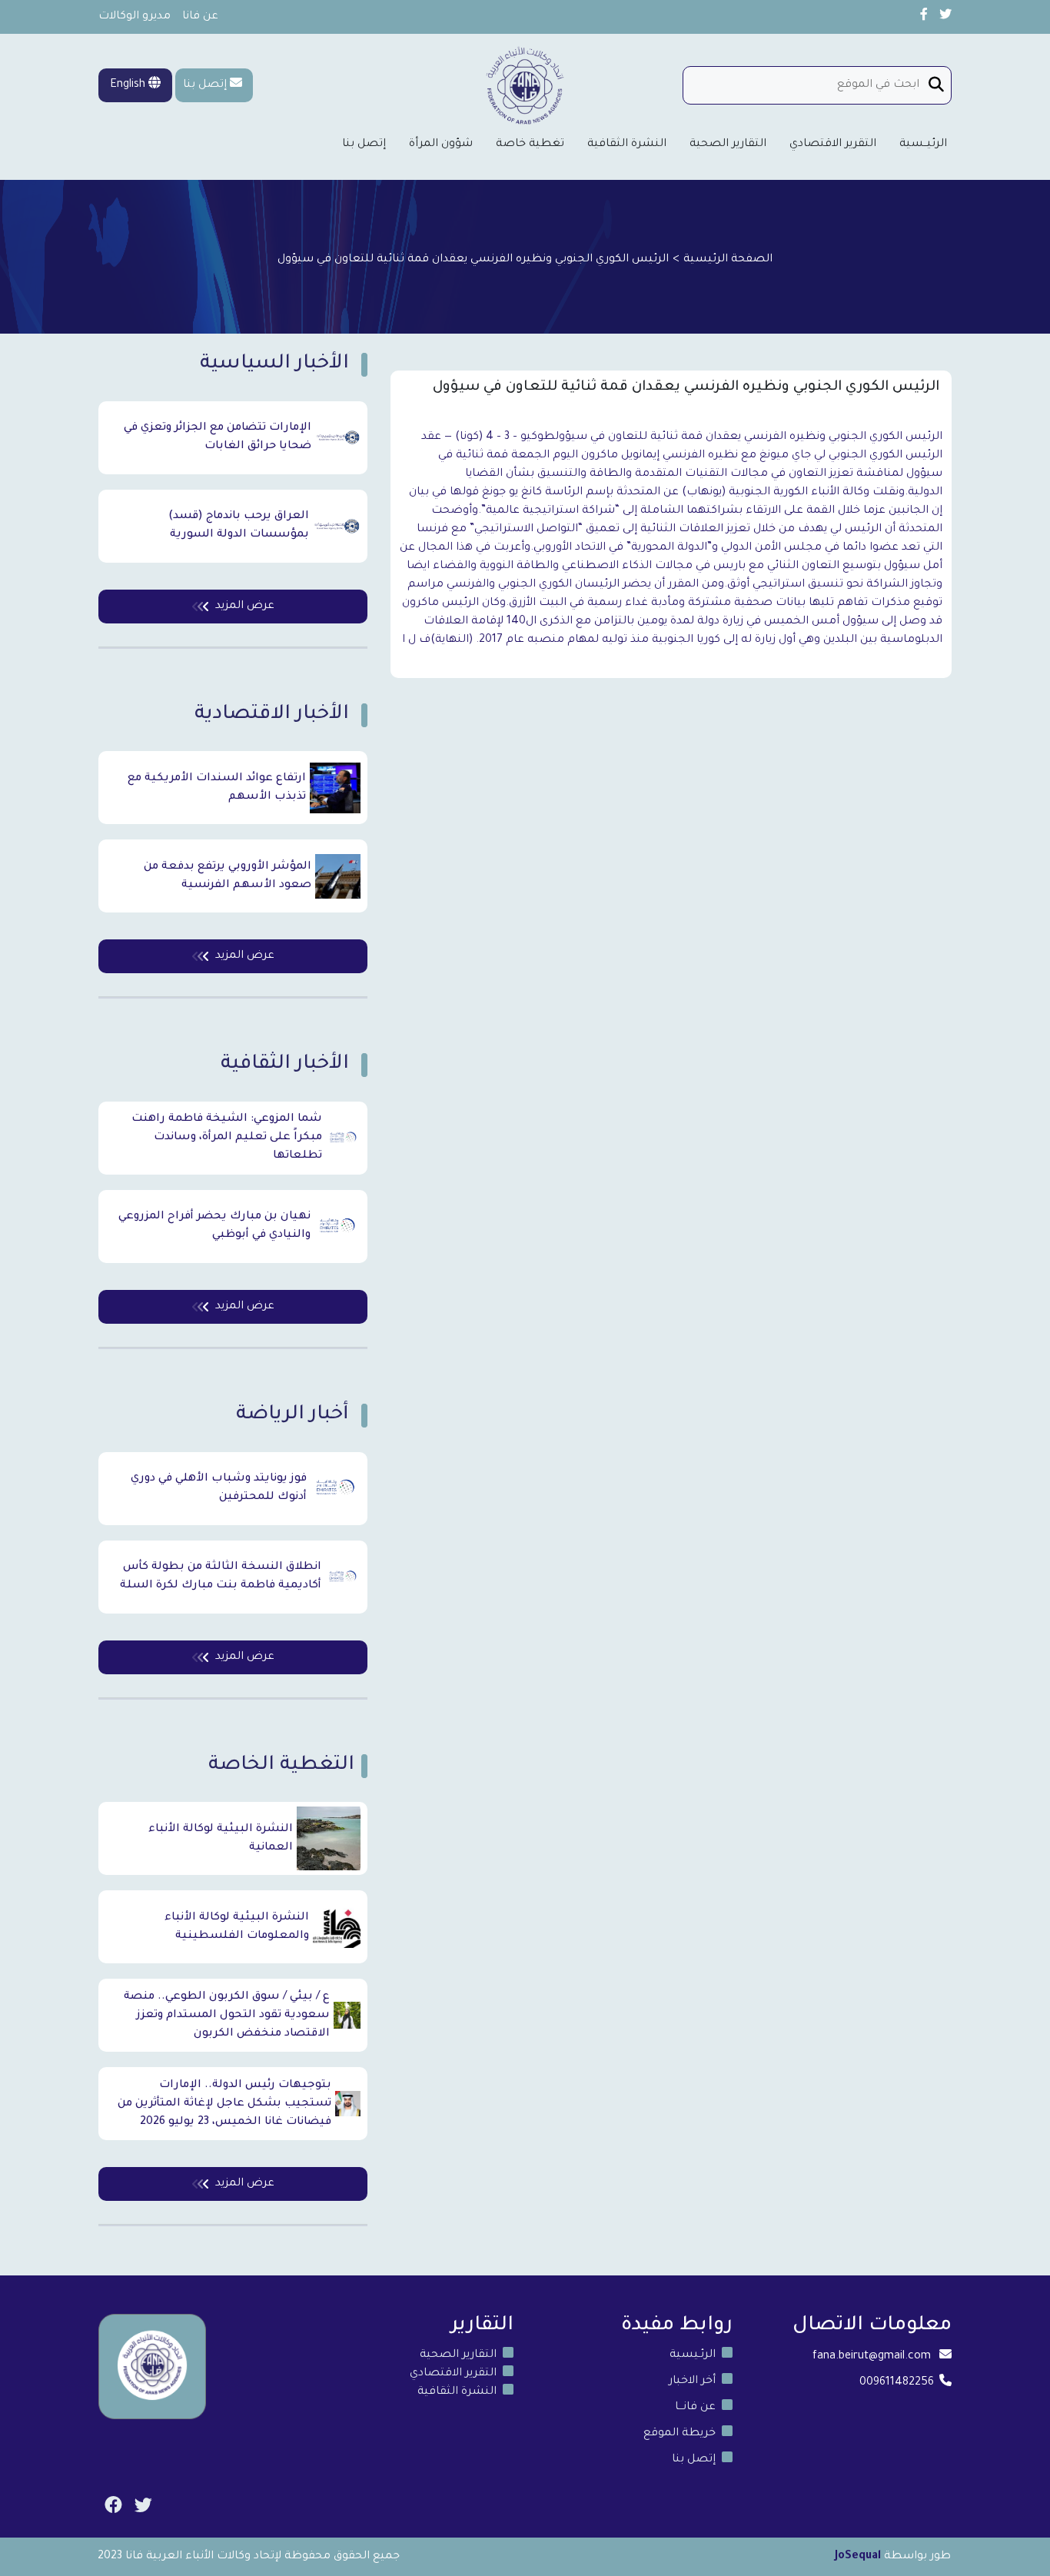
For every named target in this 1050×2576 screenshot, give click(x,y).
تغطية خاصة (530, 145)
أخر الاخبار (692, 2382)
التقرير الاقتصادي (833, 145)
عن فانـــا (695, 2408)
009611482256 (897, 2383)
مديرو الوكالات (135, 17)
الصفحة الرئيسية (728, 260)
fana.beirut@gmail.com (872, 2357)
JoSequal (858, 2557)
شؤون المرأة (441, 145)
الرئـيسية (693, 2355)
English (129, 85)
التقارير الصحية (728, 145)
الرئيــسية (923, 145)
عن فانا (200, 17)
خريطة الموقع (680, 2434)
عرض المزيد (245, 607)
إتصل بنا (205, 85)
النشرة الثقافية (627, 145)
